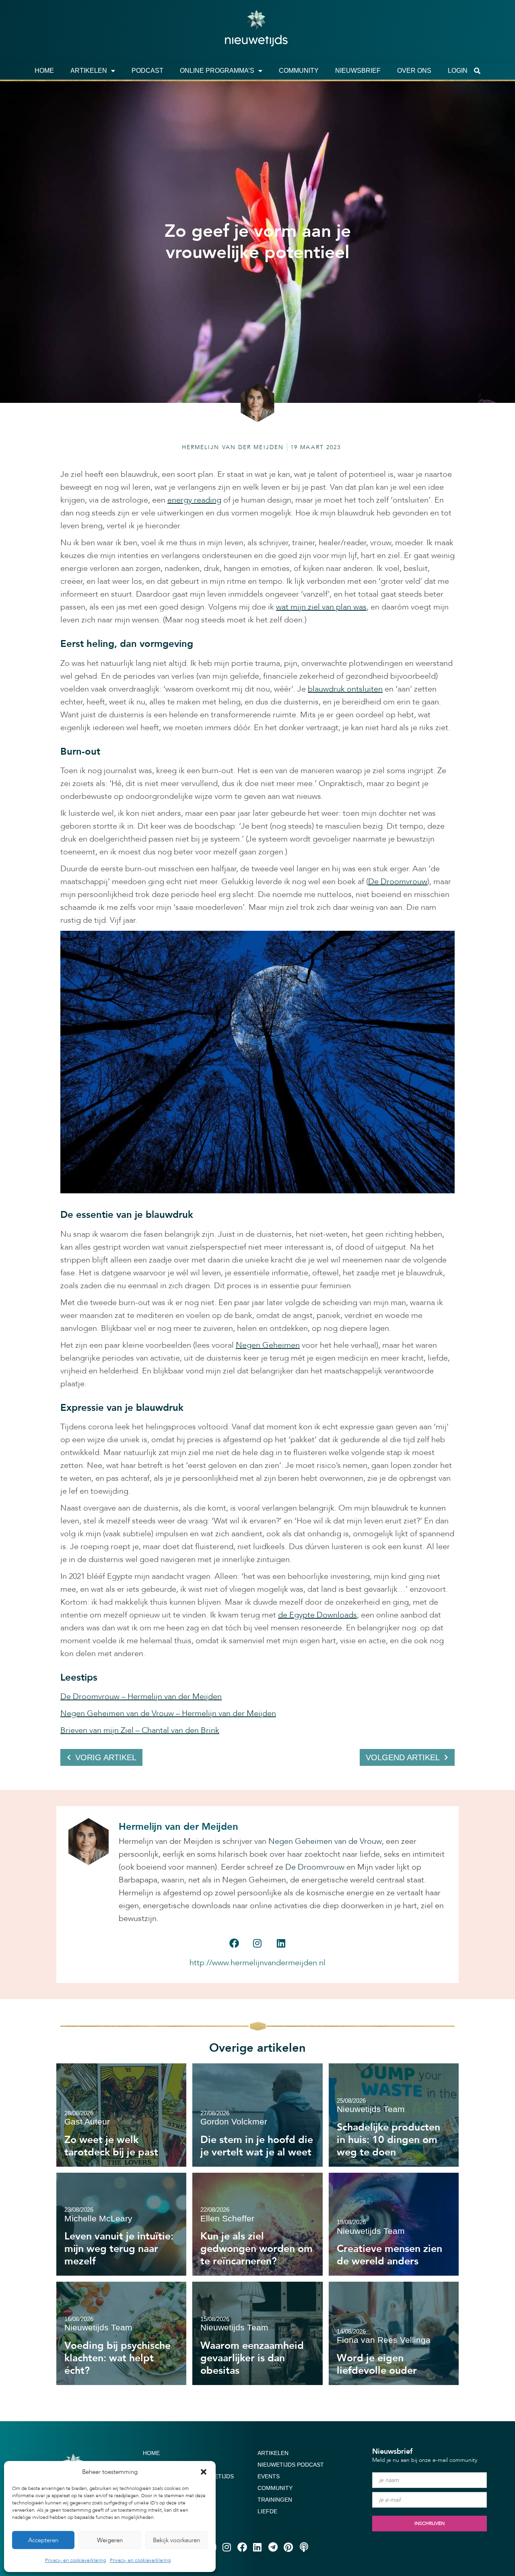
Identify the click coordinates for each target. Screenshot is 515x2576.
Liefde (267, 2511)
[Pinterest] (288, 2547)
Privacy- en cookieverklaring (75, 2560)
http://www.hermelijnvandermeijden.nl (257, 1963)
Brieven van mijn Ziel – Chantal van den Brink (140, 1730)
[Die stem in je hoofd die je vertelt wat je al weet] (257, 2115)
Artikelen (89, 71)
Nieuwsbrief (358, 71)
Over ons (414, 71)
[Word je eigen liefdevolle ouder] (394, 2333)
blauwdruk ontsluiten (345, 689)
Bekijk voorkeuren (176, 2540)
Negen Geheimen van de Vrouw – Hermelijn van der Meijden (168, 1713)
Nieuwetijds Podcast (291, 2465)
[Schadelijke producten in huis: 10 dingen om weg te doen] (394, 2115)
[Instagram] (257, 1943)
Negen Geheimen (268, 1345)
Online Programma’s (217, 71)
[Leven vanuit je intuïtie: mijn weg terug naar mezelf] (121, 2224)
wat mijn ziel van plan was (321, 607)
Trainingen (275, 2500)
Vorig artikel (106, 1757)
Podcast (147, 71)
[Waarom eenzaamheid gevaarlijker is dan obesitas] (257, 2333)
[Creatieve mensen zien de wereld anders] (394, 2224)
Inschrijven (430, 2523)
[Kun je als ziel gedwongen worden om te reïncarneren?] (257, 2224)
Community (299, 71)
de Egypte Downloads (317, 1615)
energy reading (194, 500)
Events (269, 2476)
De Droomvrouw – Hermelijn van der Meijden (141, 1696)
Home (44, 71)
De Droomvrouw (398, 882)
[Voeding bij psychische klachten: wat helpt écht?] (121, 2333)
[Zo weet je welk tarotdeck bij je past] (121, 2115)
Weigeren (110, 2540)
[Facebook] (234, 1943)
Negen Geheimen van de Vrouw (325, 1841)
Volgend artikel (403, 1757)
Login (458, 71)
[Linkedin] (281, 1943)
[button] (204, 2472)
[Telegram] (273, 2547)
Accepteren (43, 2540)
